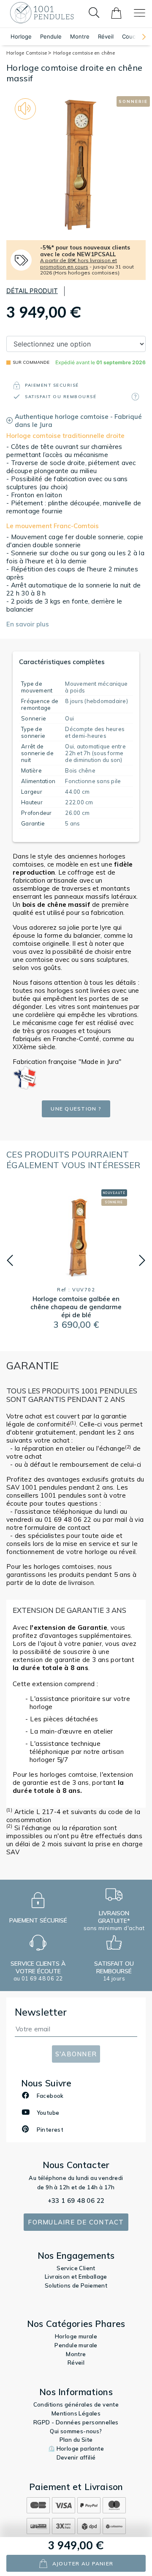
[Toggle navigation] (140, 13)
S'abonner (76, 2054)
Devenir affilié (76, 2457)
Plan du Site (76, 2440)
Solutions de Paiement (76, 2285)
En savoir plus (28, 624)
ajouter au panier (83, 2564)
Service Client (76, 2268)
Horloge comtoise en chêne (84, 53)
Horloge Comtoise (27, 53)
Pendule (51, 36)
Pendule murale (76, 2345)
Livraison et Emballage (76, 2277)
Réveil (106, 36)
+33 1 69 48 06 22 (76, 2201)
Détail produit (32, 291)
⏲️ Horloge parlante (76, 2449)
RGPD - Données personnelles (76, 2422)
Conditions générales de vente (76, 2404)
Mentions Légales (76, 2413)
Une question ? (76, 1109)
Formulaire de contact (76, 2222)
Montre (80, 36)
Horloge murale (76, 2336)
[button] (140, 37)
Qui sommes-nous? (76, 2431)
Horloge (21, 36)
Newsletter (41, 2012)
